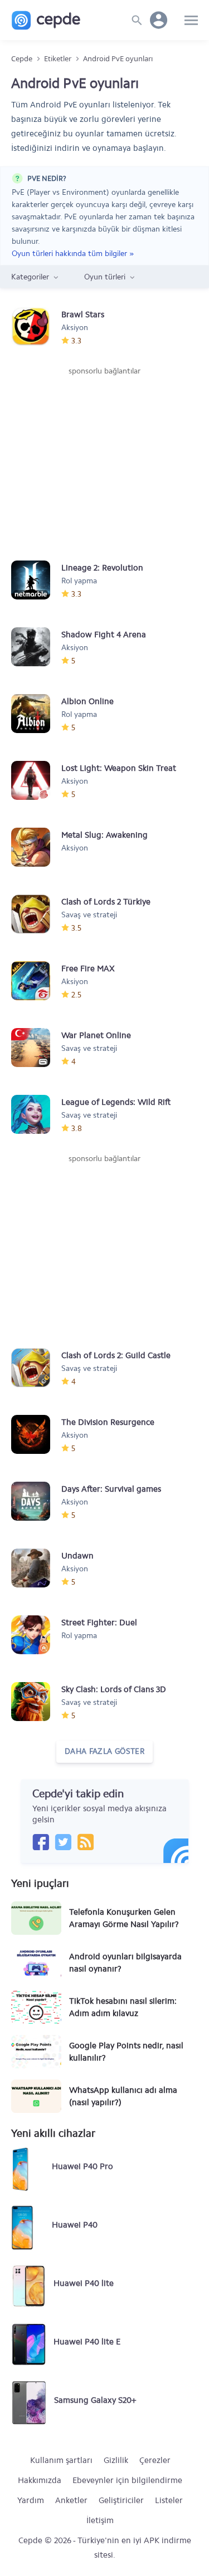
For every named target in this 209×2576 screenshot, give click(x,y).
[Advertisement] (105, 460)
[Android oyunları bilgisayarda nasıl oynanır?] (36, 1963)
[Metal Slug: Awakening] (36, 847)
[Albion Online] (36, 714)
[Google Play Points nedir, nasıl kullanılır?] (36, 2052)
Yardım (31, 2500)
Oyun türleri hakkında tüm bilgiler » (73, 253)
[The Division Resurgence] (36, 1434)
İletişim (100, 2520)
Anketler (71, 2500)
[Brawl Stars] (36, 327)
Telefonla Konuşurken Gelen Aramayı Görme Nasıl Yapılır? (124, 1918)
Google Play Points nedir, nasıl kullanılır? (126, 2052)
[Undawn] (36, 1568)
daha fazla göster (104, 1751)
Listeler (169, 2500)
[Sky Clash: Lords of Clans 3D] (36, 1702)
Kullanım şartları (61, 2460)
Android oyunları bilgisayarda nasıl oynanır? (125, 1963)
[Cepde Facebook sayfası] (41, 1842)
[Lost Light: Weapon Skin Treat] (36, 780)
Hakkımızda (40, 2480)
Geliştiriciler (121, 2500)
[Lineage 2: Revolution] (36, 580)
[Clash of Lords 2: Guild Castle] (36, 1368)
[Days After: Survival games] (36, 1501)
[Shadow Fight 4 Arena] (36, 647)
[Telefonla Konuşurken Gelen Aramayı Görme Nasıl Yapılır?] (36, 1918)
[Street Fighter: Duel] (36, 1635)
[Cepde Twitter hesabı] (63, 1842)
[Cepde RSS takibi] (85, 1842)
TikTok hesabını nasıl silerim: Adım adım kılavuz (123, 2007)
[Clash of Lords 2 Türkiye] (36, 914)
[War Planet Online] (36, 1048)
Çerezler (155, 2460)
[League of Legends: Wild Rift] (36, 1114)
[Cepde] (46, 20)
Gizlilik (116, 2460)
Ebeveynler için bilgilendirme (127, 2480)
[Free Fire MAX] (36, 981)
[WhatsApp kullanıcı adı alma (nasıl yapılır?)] (36, 2096)
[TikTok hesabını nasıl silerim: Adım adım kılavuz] (36, 2007)
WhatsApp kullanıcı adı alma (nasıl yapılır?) (123, 2096)
